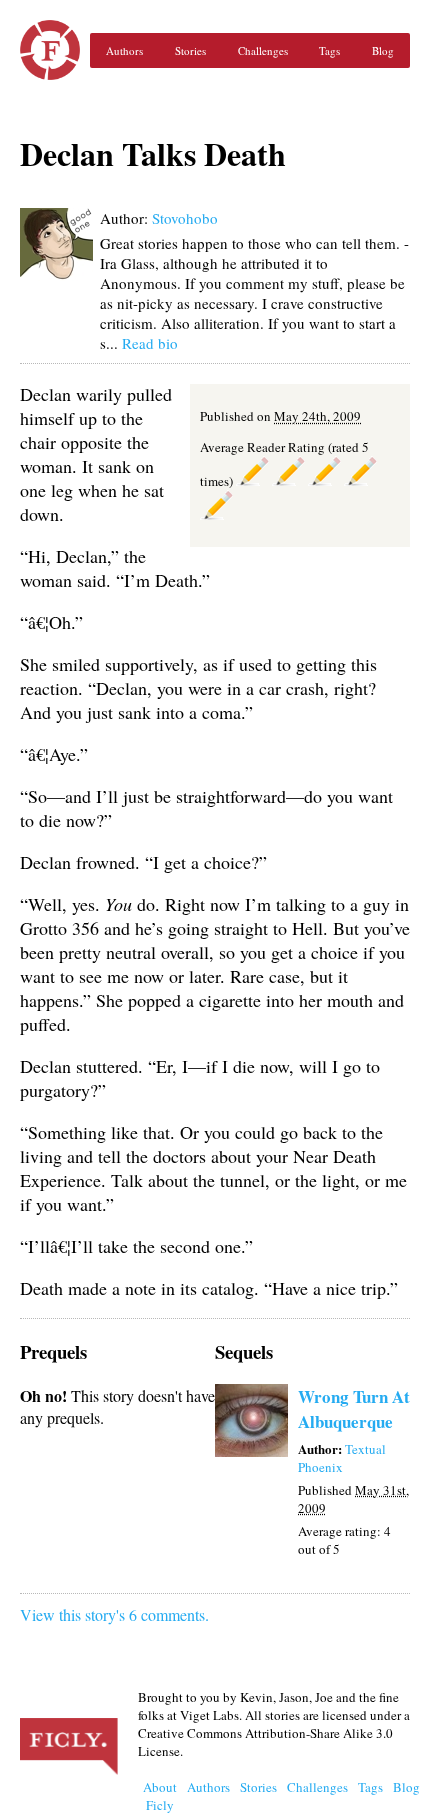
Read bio (150, 343)
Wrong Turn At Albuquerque (354, 1409)
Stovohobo (185, 218)
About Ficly (160, 1796)
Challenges (263, 50)
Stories (190, 50)
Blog (383, 50)
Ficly (50, 50)
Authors (124, 50)
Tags (329, 50)
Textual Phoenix (342, 1458)
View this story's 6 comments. (114, 1614)
